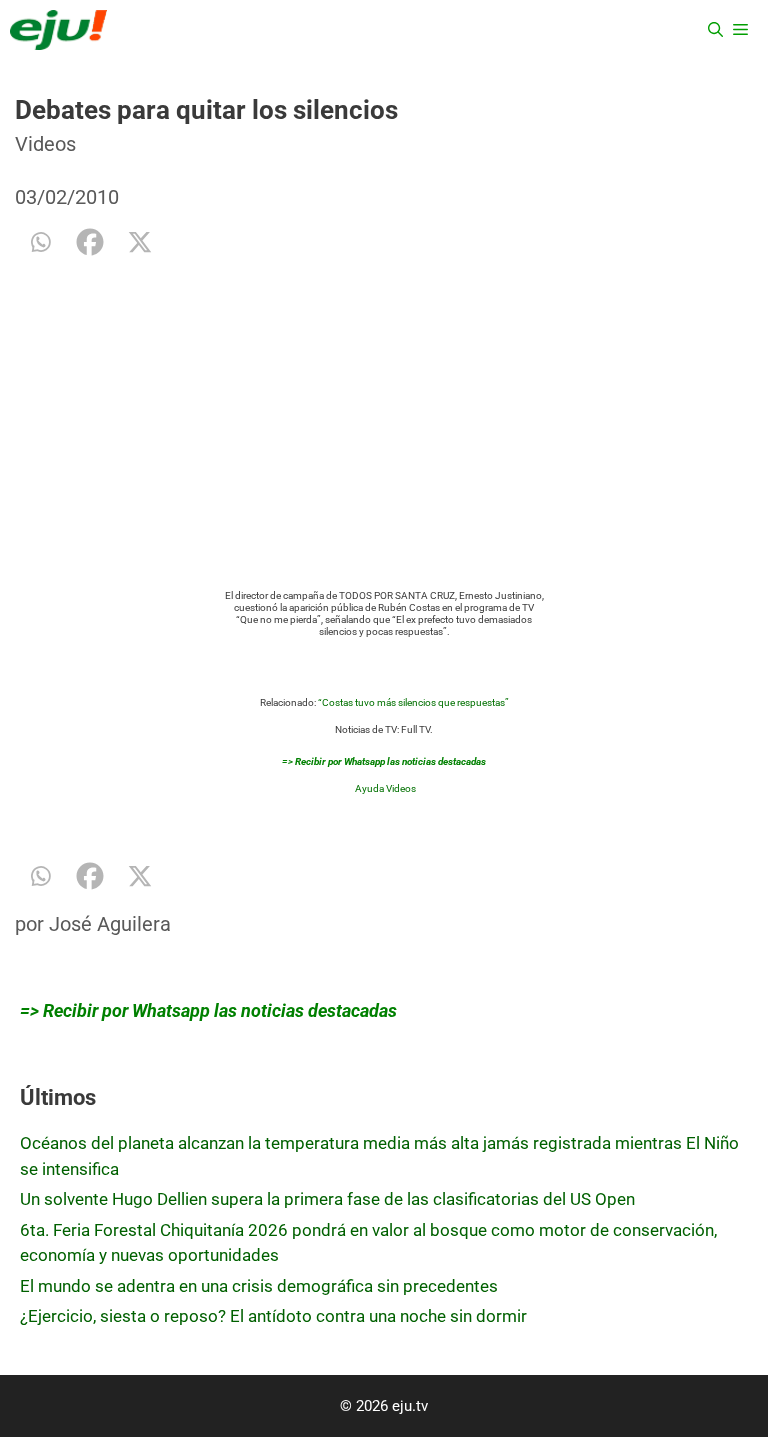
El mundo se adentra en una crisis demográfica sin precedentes (259, 1286)
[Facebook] (90, 242)
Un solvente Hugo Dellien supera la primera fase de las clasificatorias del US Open (327, 1199)
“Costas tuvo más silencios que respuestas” (413, 702)
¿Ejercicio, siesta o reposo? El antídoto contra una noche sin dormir (273, 1316)
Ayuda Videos (385, 788)
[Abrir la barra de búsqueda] (715, 30)
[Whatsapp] (40, 242)
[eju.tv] (58, 30)
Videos (45, 144)
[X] (140, 242)
